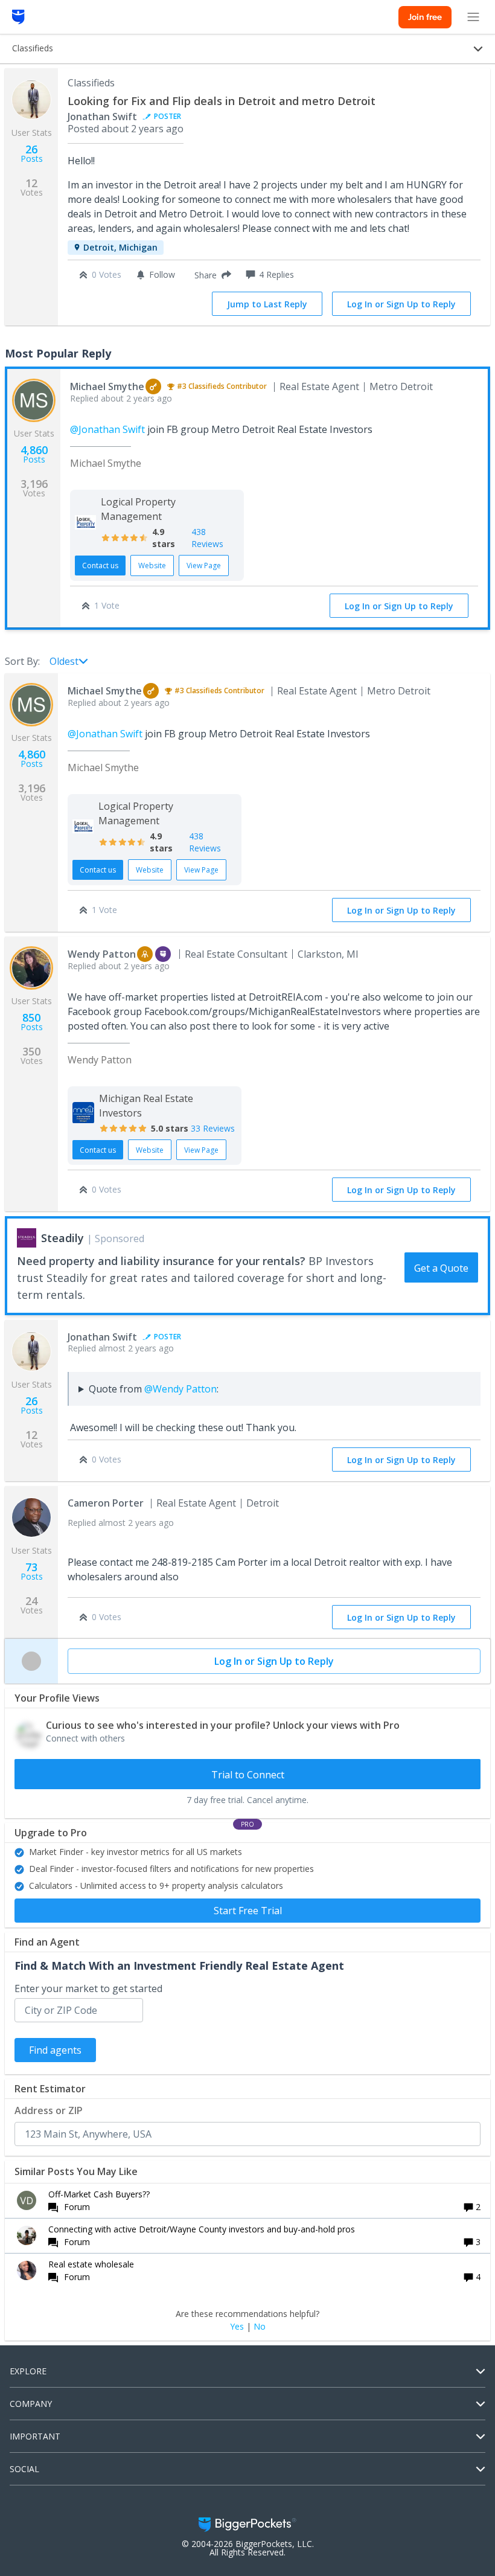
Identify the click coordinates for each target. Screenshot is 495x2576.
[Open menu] (473, 17)
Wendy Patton (102, 954)
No (260, 2327)
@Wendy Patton (180, 1389)
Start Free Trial (248, 1911)
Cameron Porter (106, 1503)
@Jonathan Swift (107, 429)
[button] (210, 275)
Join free (425, 17)
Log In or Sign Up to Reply (401, 304)
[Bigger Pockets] (18, 17)
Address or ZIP (49, 2110)
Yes (237, 2327)
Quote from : (154, 1389)
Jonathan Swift (102, 117)
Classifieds (91, 83)
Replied (121, 398)
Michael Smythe (107, 386)
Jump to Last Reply (267, 304)
